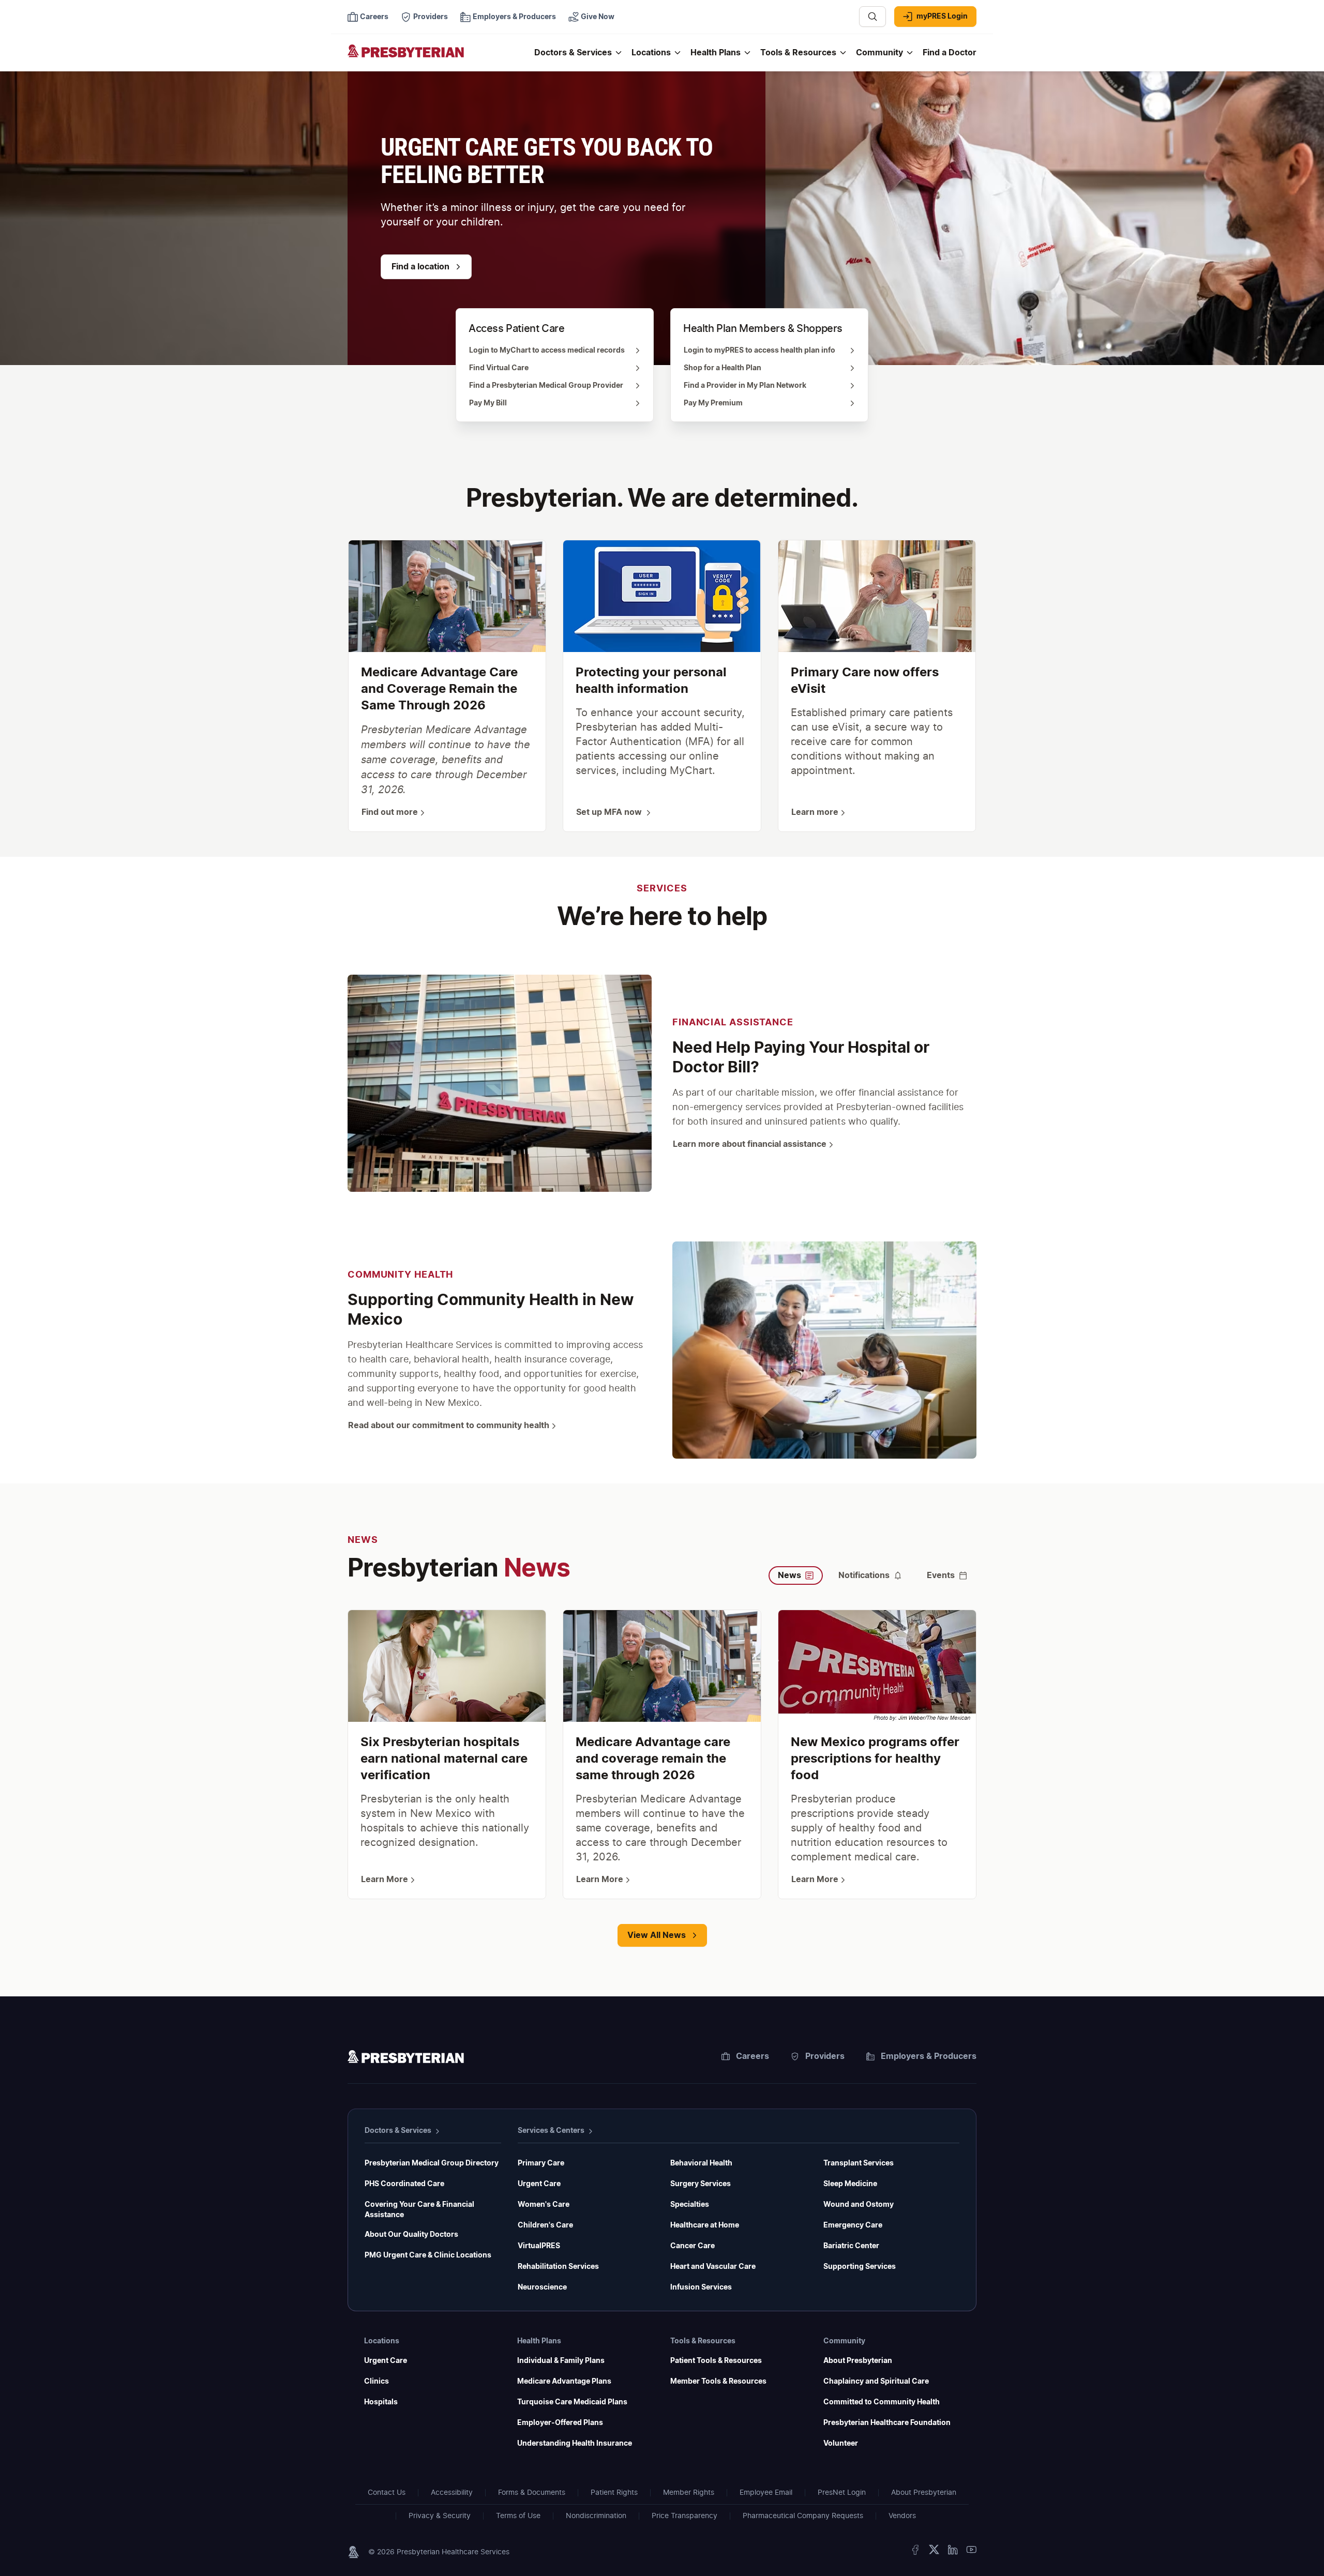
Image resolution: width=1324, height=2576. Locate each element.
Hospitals (381, 2402)
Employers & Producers (929, 2056)
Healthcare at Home (705, 2225)
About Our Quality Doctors (411, 2235)
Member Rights (689, 2493)
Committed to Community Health (882, 2402)
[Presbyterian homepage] (406, 2058)
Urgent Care (539, 2184)
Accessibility (452, 2493)
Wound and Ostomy (859, 2205)
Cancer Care (693, 2246)
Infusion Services (701, 2287)
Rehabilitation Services (558, 2267)
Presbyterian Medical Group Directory (432, 2163)
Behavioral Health (701, 2163)
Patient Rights (614, 2493)
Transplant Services (859, 2163)
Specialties (690, 2205)
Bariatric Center (851, 2246)
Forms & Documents (532, 2493)
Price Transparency (684, 2516)
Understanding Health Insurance (575, 2444)
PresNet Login (842, 2493)
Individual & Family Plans (561, 2361)
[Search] (872, 17)
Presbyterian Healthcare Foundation (887, 2423)
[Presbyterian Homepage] (437, 58)
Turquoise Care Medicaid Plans (572, 2402)
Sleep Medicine (850, 2184)
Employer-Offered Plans (560, 2423)
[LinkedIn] (953, 2552)
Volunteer (841, 2444)
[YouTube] (971, 2552)
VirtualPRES (539, 2246)
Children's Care (545, 2225)
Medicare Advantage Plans (564, 2382)
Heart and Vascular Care (713, 2267)
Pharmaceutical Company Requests (803, 2516)
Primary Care (541, 2163)
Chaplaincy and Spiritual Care (876, 2382)
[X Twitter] (934, 2552)
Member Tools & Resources (718, 2382)
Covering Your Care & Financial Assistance (419, 2210)
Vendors (902, 2516)
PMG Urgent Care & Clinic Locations (428, 2255)
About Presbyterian (858, 2361)
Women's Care (544, 2205)
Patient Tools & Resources (716, 2361)
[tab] (796, 1575)
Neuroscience (542, 2287)
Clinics (377, 2382)
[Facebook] (915, 2552)
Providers (825, 2056)
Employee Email (766, 2493)
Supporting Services (860, 2267)
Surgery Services (701, 2184)
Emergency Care (853, 2225)
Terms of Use (518, 2516)
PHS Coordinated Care (404, 2184)
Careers (753, 2056)
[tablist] (872, 1559)
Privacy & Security (440, 2516)
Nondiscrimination (596, 2516)
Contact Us (387, 2493)
